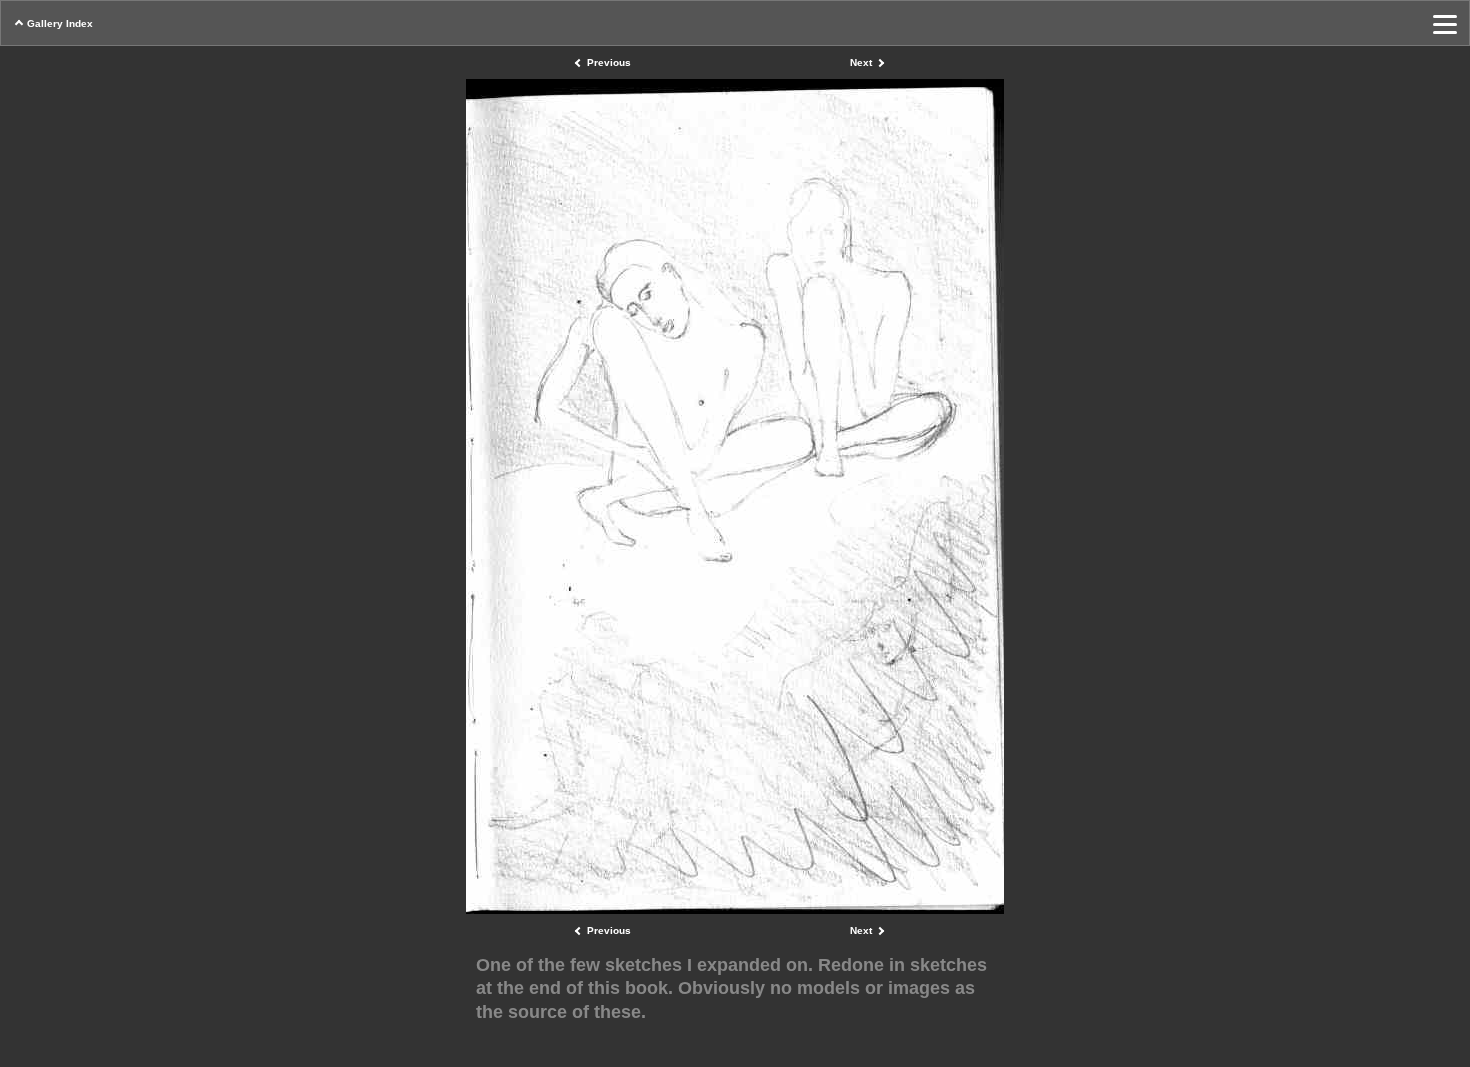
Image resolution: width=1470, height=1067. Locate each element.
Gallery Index (60, 23)
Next (861, 62)
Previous (609, 62)
